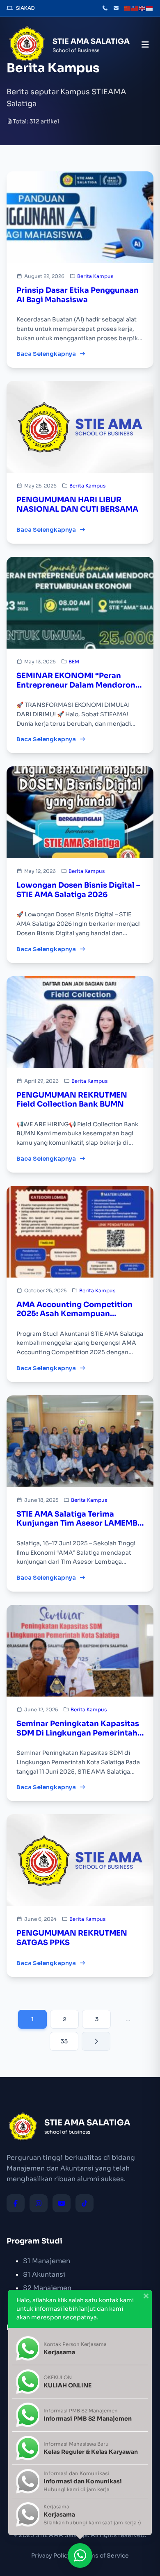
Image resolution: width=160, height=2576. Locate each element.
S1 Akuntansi (44, 2274)
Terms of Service (105, 2556)
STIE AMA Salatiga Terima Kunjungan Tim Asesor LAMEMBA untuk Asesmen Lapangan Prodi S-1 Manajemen (80, 1519)
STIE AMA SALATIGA (91, 41)
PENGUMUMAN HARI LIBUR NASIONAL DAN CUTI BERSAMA (77, 504)
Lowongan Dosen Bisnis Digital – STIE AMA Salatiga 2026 (78, 890)
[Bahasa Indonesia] (150, 8)
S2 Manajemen (47, 2288)
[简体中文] (128, 8)
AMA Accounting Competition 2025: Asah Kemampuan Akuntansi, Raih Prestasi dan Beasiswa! (74, 1309)
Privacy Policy (51, 2556)
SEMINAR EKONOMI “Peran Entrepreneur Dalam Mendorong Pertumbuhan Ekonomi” (78, 680)
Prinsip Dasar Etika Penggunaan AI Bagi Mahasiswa (78, 295)
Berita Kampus (95, 276)
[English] (142, 8)
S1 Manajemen (47, 2261)
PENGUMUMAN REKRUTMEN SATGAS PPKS (72, 1938)
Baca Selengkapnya (46, 354)
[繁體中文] (135, 8)
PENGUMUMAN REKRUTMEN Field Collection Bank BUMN (72, 1100)
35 (64, 2041)
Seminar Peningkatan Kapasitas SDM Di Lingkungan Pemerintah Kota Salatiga (78, 1728)
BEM (74, 662)
